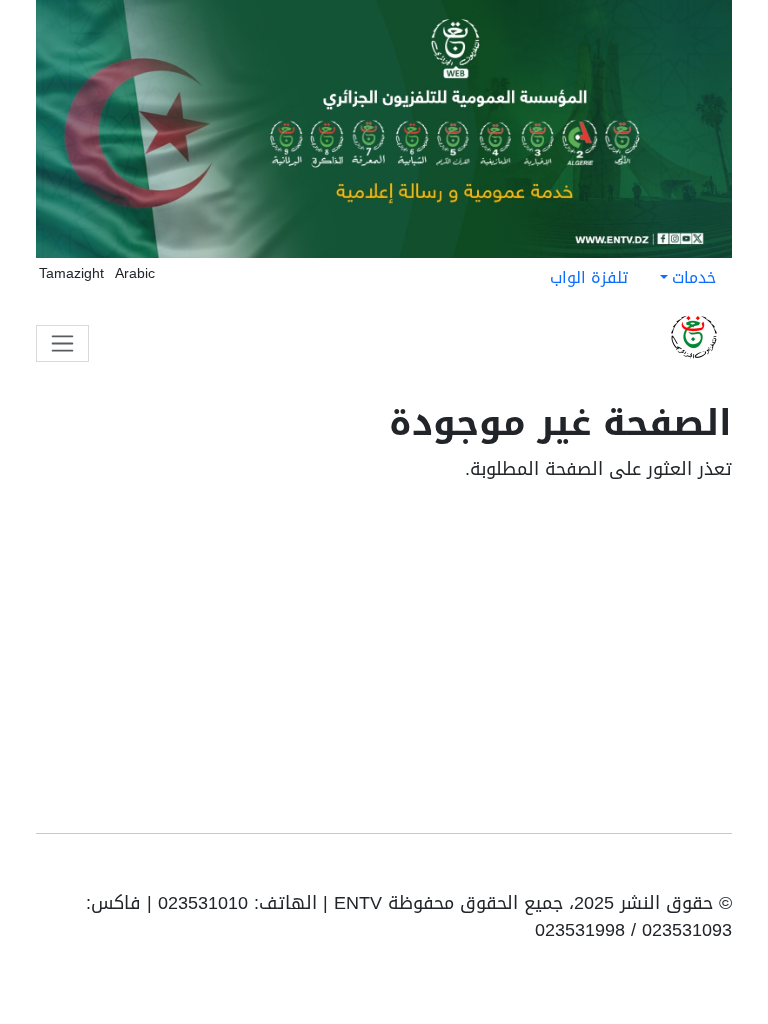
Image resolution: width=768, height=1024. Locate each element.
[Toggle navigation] (62, 343)
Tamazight (71, 273)
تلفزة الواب (589, 277)
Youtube (718, 870)
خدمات (694, 277)
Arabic (135, 273)
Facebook (690, 870)
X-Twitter (628, 870)
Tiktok (660, 870)
